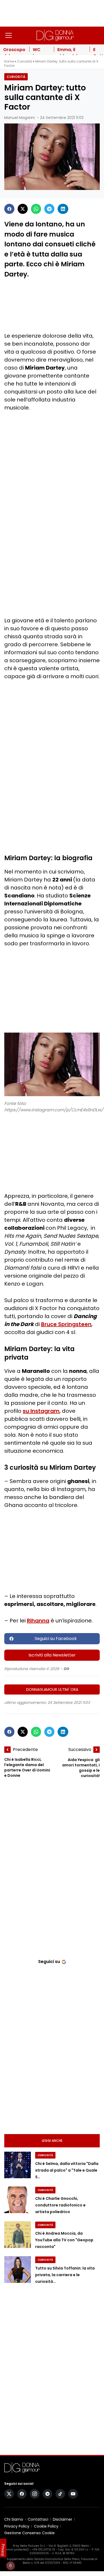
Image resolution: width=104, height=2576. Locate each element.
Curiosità (25, 61)
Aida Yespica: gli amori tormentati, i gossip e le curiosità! (81, 1768)
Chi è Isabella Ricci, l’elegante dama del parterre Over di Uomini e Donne (27, 1768)
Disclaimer (63, 2519)
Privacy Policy (17, 2526)
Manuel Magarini (19, 118)
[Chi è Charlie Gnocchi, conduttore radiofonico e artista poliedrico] (18, 2200)
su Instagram (41, 1411)
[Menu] (9, 35)
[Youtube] (73, 2494)
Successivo (80, 1749)
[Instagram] (35, 2494)
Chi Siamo (14, 2519)
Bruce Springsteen (66, 1324)
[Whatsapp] (36, 209)
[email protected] (16, 2550)
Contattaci (38, 2519)
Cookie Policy (46, 2526)
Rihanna (38, 1621)
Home (9, 61)
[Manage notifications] (10, 2566)
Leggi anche (52, 2141)
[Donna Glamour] (55, 35)
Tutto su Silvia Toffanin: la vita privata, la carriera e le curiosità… (65, 2275)
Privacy (3, 2550)
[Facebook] (9, 209)
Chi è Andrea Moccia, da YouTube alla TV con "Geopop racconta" (64, 2240)
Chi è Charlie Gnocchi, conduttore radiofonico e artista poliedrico (60, 2205)
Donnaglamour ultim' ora (52, 1689)
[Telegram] (49, 209)
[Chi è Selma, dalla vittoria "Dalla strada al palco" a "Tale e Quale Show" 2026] (18, 2165)
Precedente (25, 1749)
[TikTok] (60, 2494)
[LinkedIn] (63, 209)
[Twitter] (23, 209)
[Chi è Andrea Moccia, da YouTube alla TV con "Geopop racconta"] (18, 2235)
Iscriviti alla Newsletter (52, 1655)
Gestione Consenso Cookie (29, 2533)
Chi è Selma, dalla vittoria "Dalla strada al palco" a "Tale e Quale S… (67, 2170)
